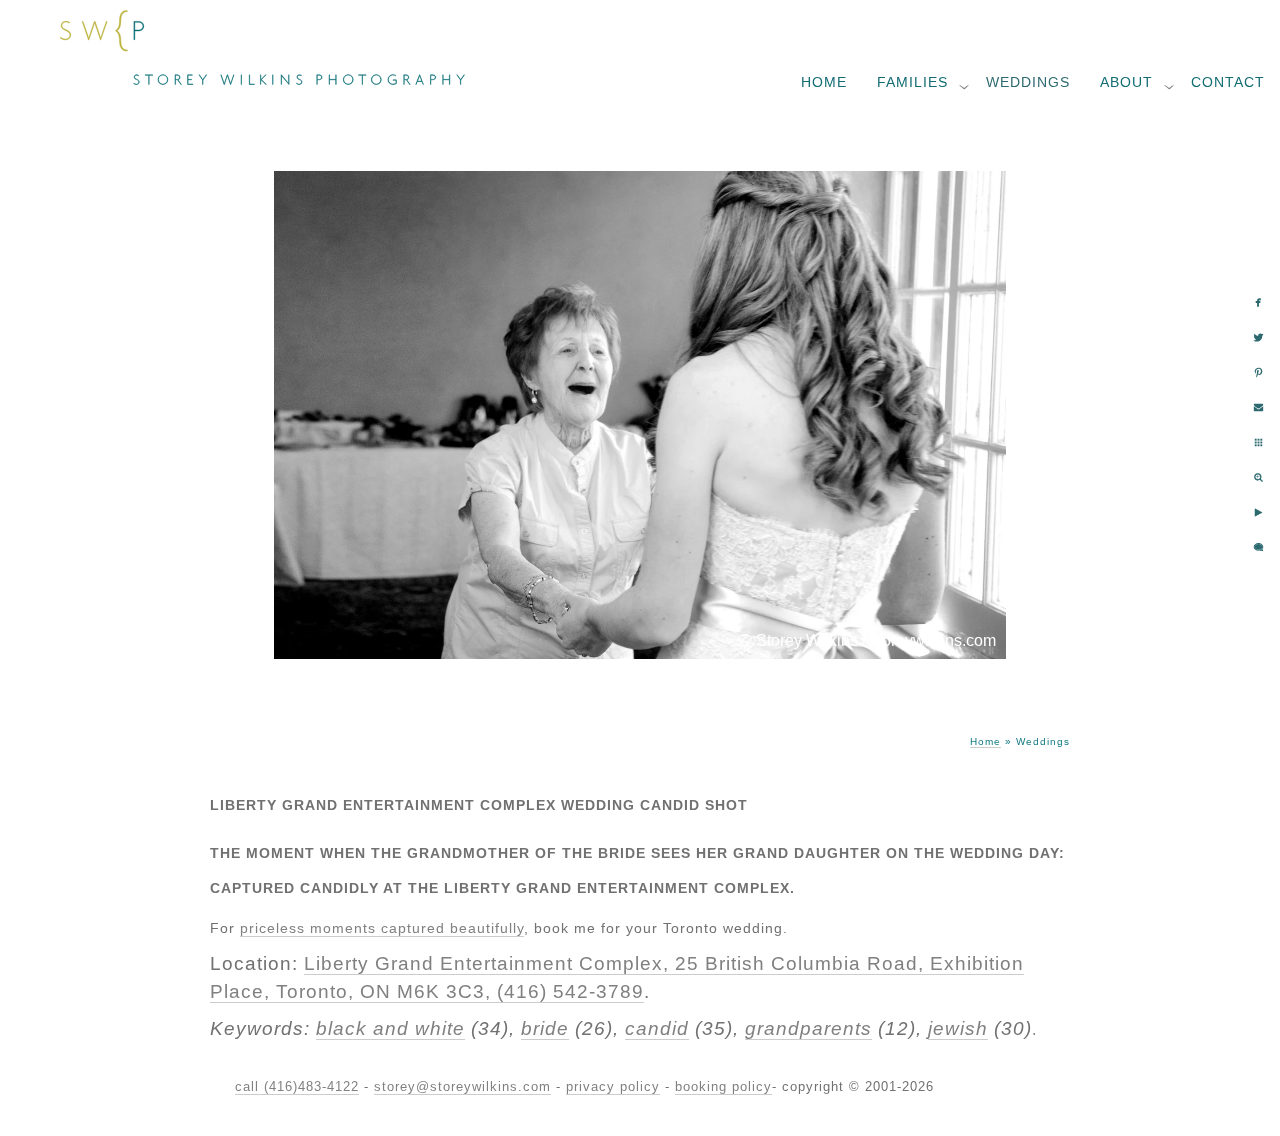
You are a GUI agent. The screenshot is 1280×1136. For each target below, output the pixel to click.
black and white (390, 1028)
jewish (958, 1028)
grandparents (808, 1028)
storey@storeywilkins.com (462, 1086)
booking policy (723, 1086)
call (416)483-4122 (297, 1086)
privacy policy (613, 1086)
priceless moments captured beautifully (382, 928)
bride (545, 1028)
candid (657, 1028)
